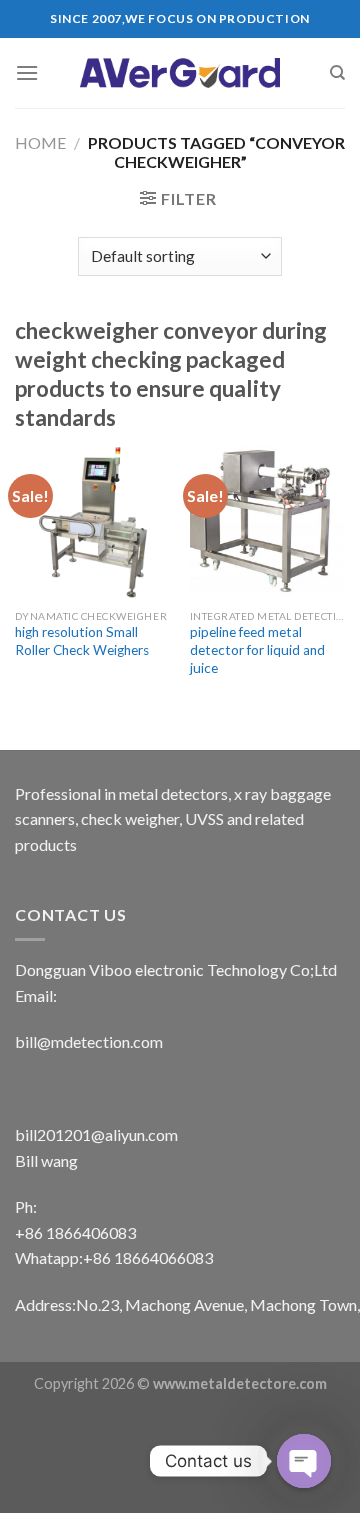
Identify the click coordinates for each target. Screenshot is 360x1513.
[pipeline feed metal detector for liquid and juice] (267, 521)
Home (40, 142)
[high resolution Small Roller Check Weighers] (92, 521)
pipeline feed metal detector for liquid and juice (257, 649)
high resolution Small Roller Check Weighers (82, 641)
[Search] (337, 73)
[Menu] (27, 72)
